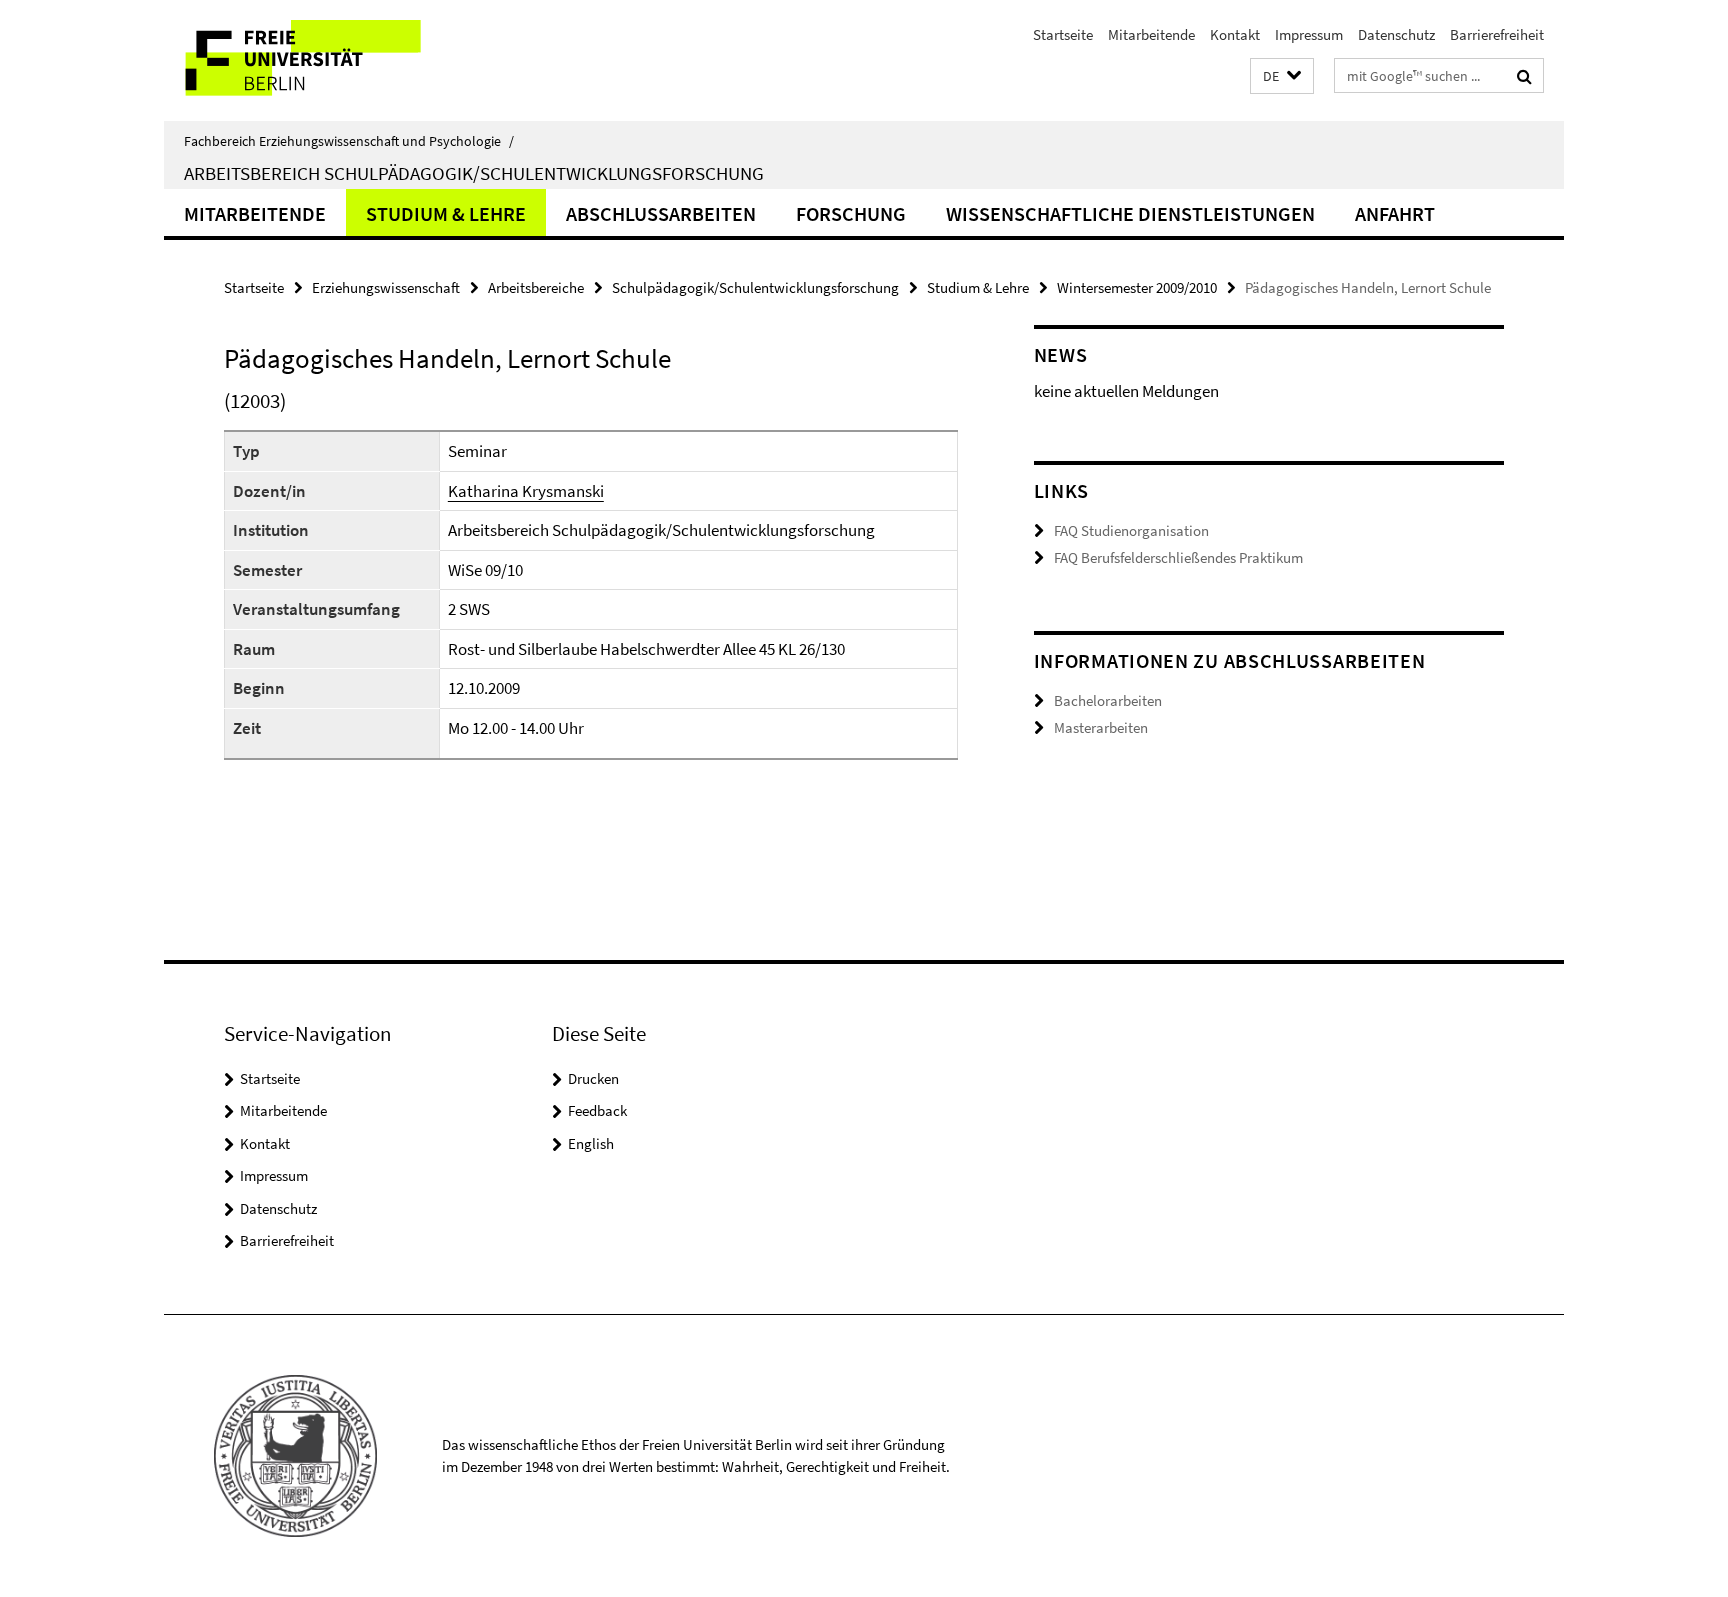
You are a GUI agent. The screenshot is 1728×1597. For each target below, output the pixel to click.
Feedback (597, 1110)
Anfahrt (1395, 213)
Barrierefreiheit (1497, 34)
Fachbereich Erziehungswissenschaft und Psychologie (349, 141)
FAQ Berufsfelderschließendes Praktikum (1178, 557)
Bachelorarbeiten (1108, 700)
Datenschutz (1396, 34)
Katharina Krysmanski (526, 491)
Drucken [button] (593, 1078)
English (591, 1143)
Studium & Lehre (446, 213)
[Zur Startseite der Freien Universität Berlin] (331, 60)
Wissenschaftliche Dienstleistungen (1130, 213)
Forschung (851, 213)
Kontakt (1235, 34)
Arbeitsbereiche (536, 287)
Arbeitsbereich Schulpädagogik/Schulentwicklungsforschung (474, 173)
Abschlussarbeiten (661, 213)
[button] (1282, 76)
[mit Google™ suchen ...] (1524, 76)
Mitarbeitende (1151, 34)
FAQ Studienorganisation (1131, 530)
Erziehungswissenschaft (386, 287)
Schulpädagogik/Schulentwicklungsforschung (755, 287)
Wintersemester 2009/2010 (1137, 287)
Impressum (1309, 34)
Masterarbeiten (1101, 727)
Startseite (1063, 34)
